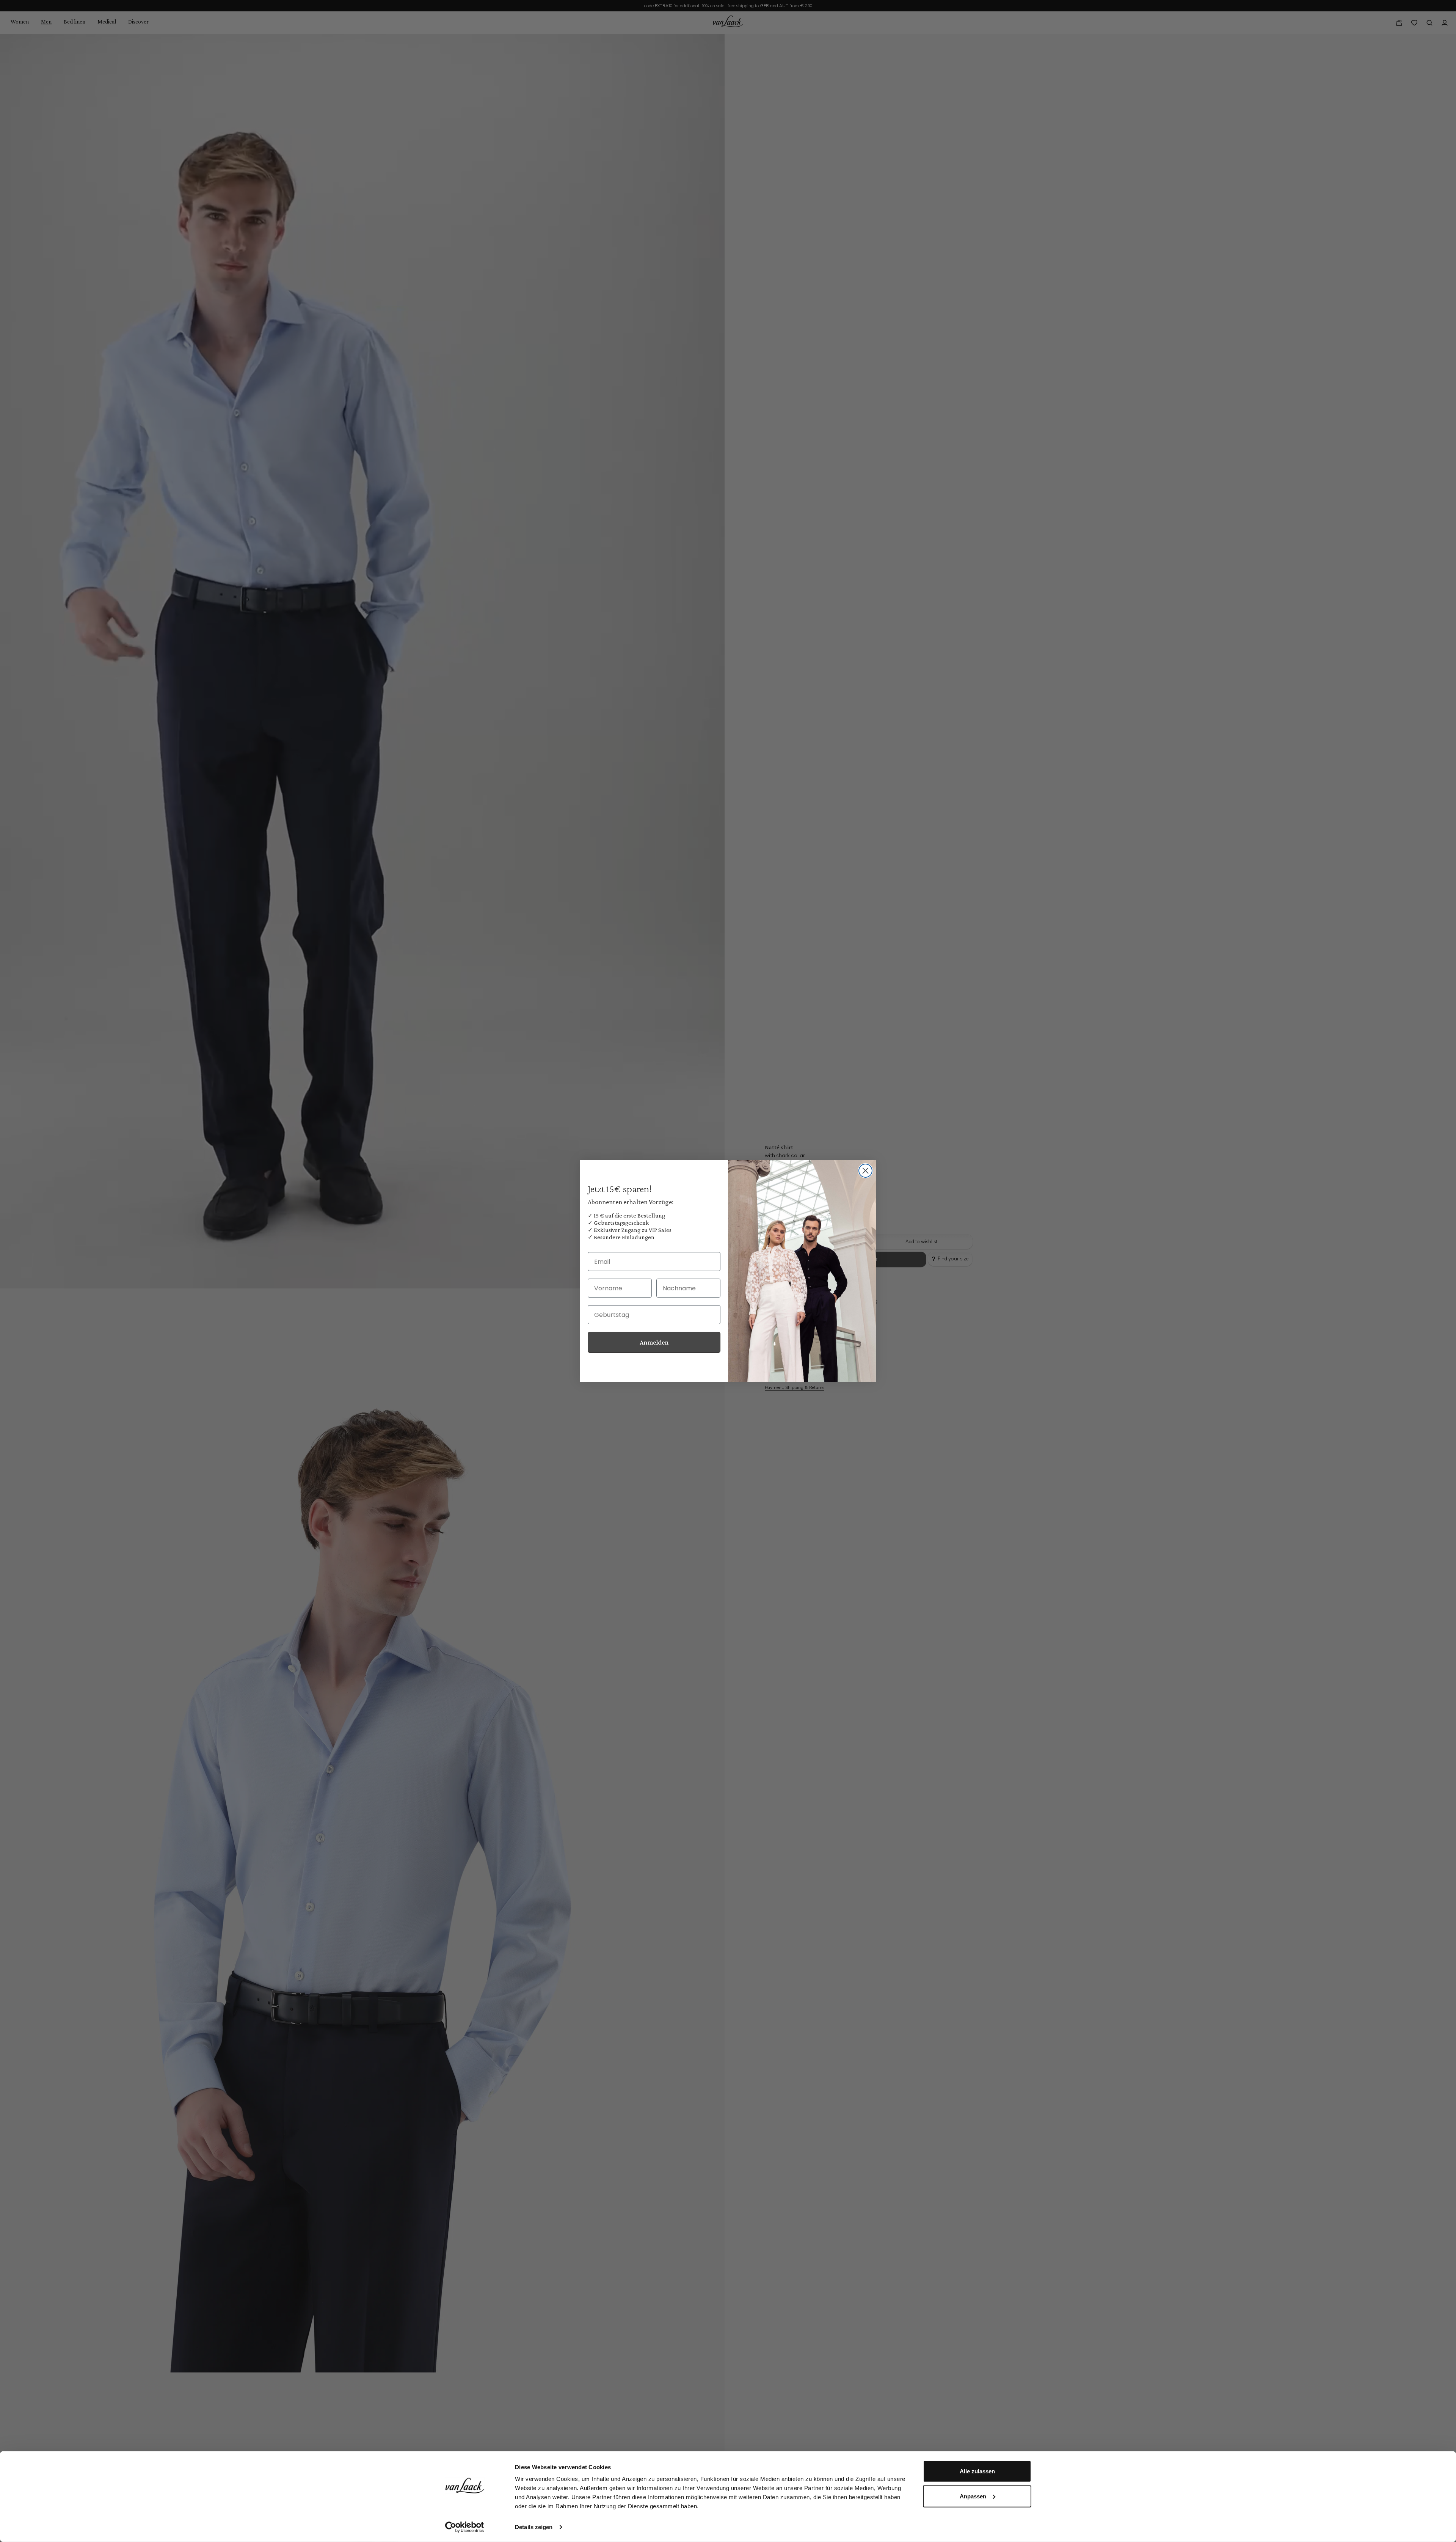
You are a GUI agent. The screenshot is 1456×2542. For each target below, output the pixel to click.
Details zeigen (534, 2527)
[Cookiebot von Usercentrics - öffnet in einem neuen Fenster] (465, 2527)
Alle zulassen (977, 2471)
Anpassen (973, 2496)
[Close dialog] (865, 1171)
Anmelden (654, 1342)
